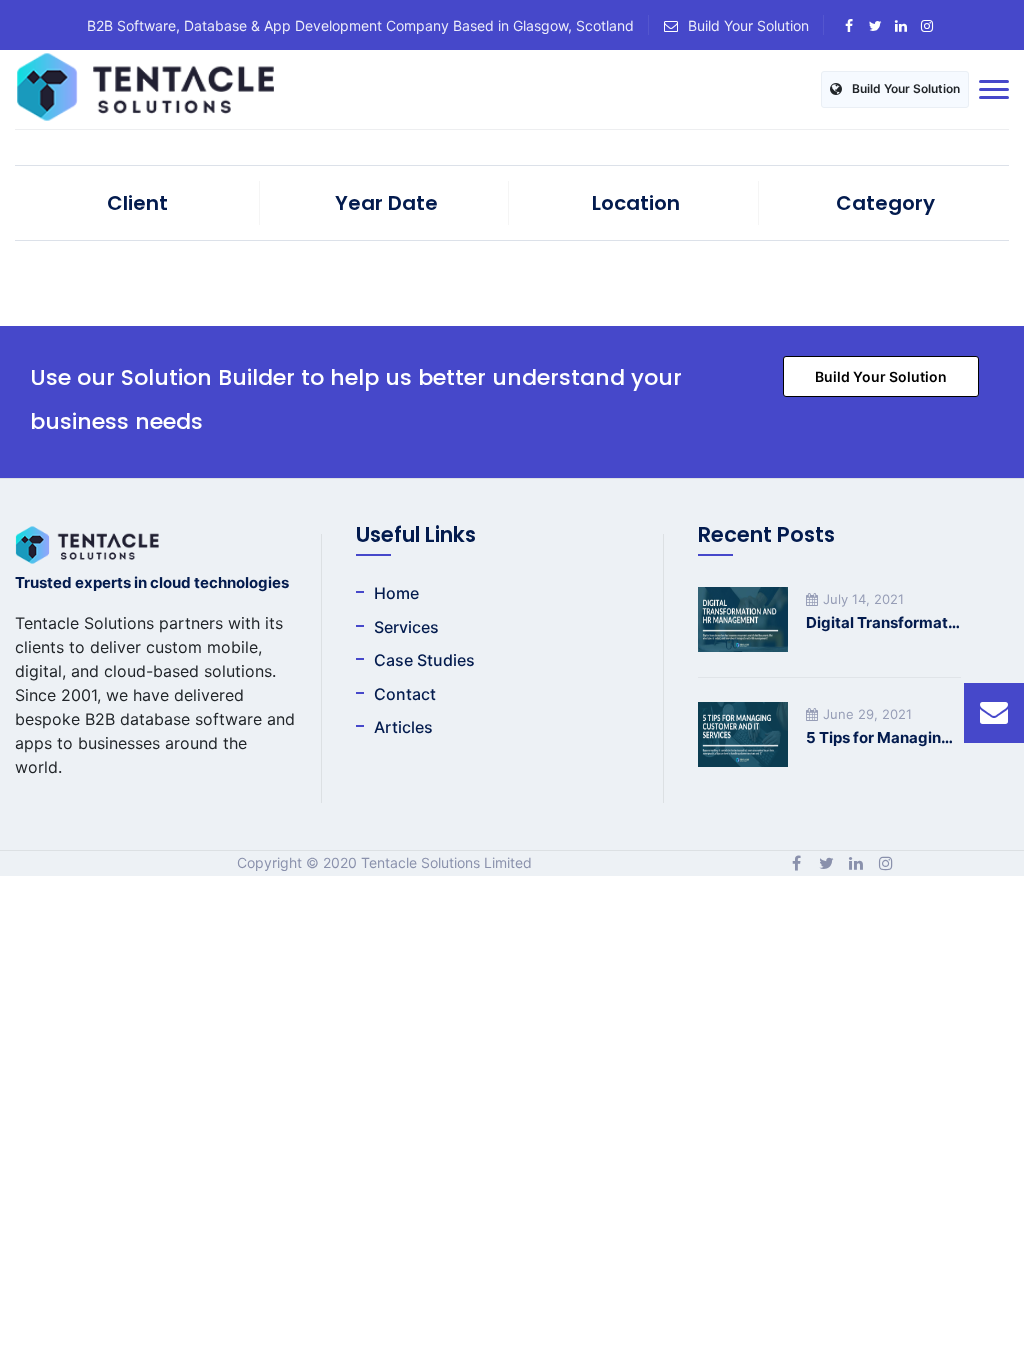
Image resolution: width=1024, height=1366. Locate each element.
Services (406, 627)
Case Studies (424, 660)
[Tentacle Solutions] (145, 89)
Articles (403, 727)
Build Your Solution (748, 25)
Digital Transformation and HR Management (883, 622)
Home (396, 593)
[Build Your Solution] (994, 713)
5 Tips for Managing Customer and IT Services (883, 737)
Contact (405, 694)
